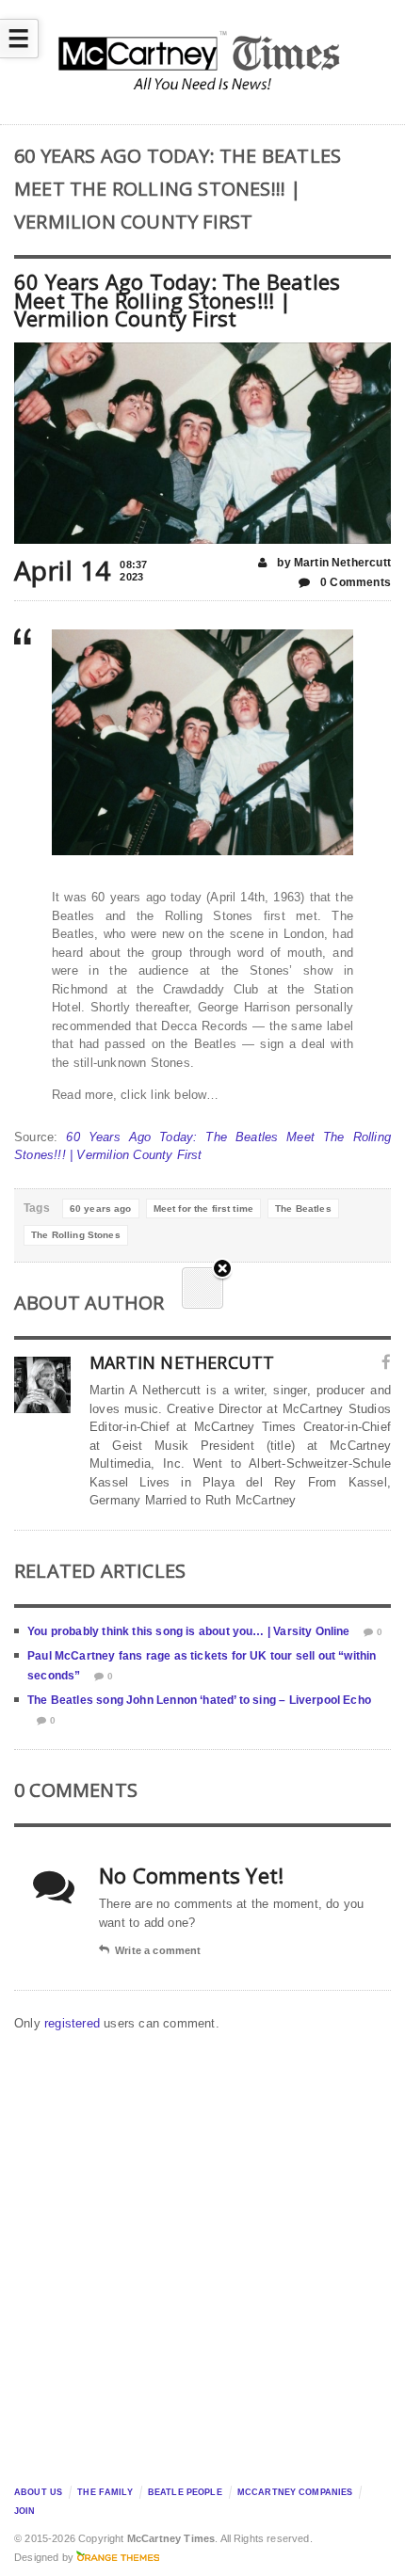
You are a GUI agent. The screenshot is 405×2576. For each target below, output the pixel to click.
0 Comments (354, 582)
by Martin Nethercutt (332, 563)
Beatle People (185, 2492)
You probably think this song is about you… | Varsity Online (189, 1631)
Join (25, 2511)
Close (222, 1270)
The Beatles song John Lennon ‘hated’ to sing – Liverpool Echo (199, 1700)
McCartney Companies (295, 2492)
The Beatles (303, 1208)
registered (74, 2023)
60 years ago (101, 1208)
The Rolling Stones (76, 1235)
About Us (38, 2492)
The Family (105, 2492)
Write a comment (158, 1950)
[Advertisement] (202, 2253)
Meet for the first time (203, 1208)
